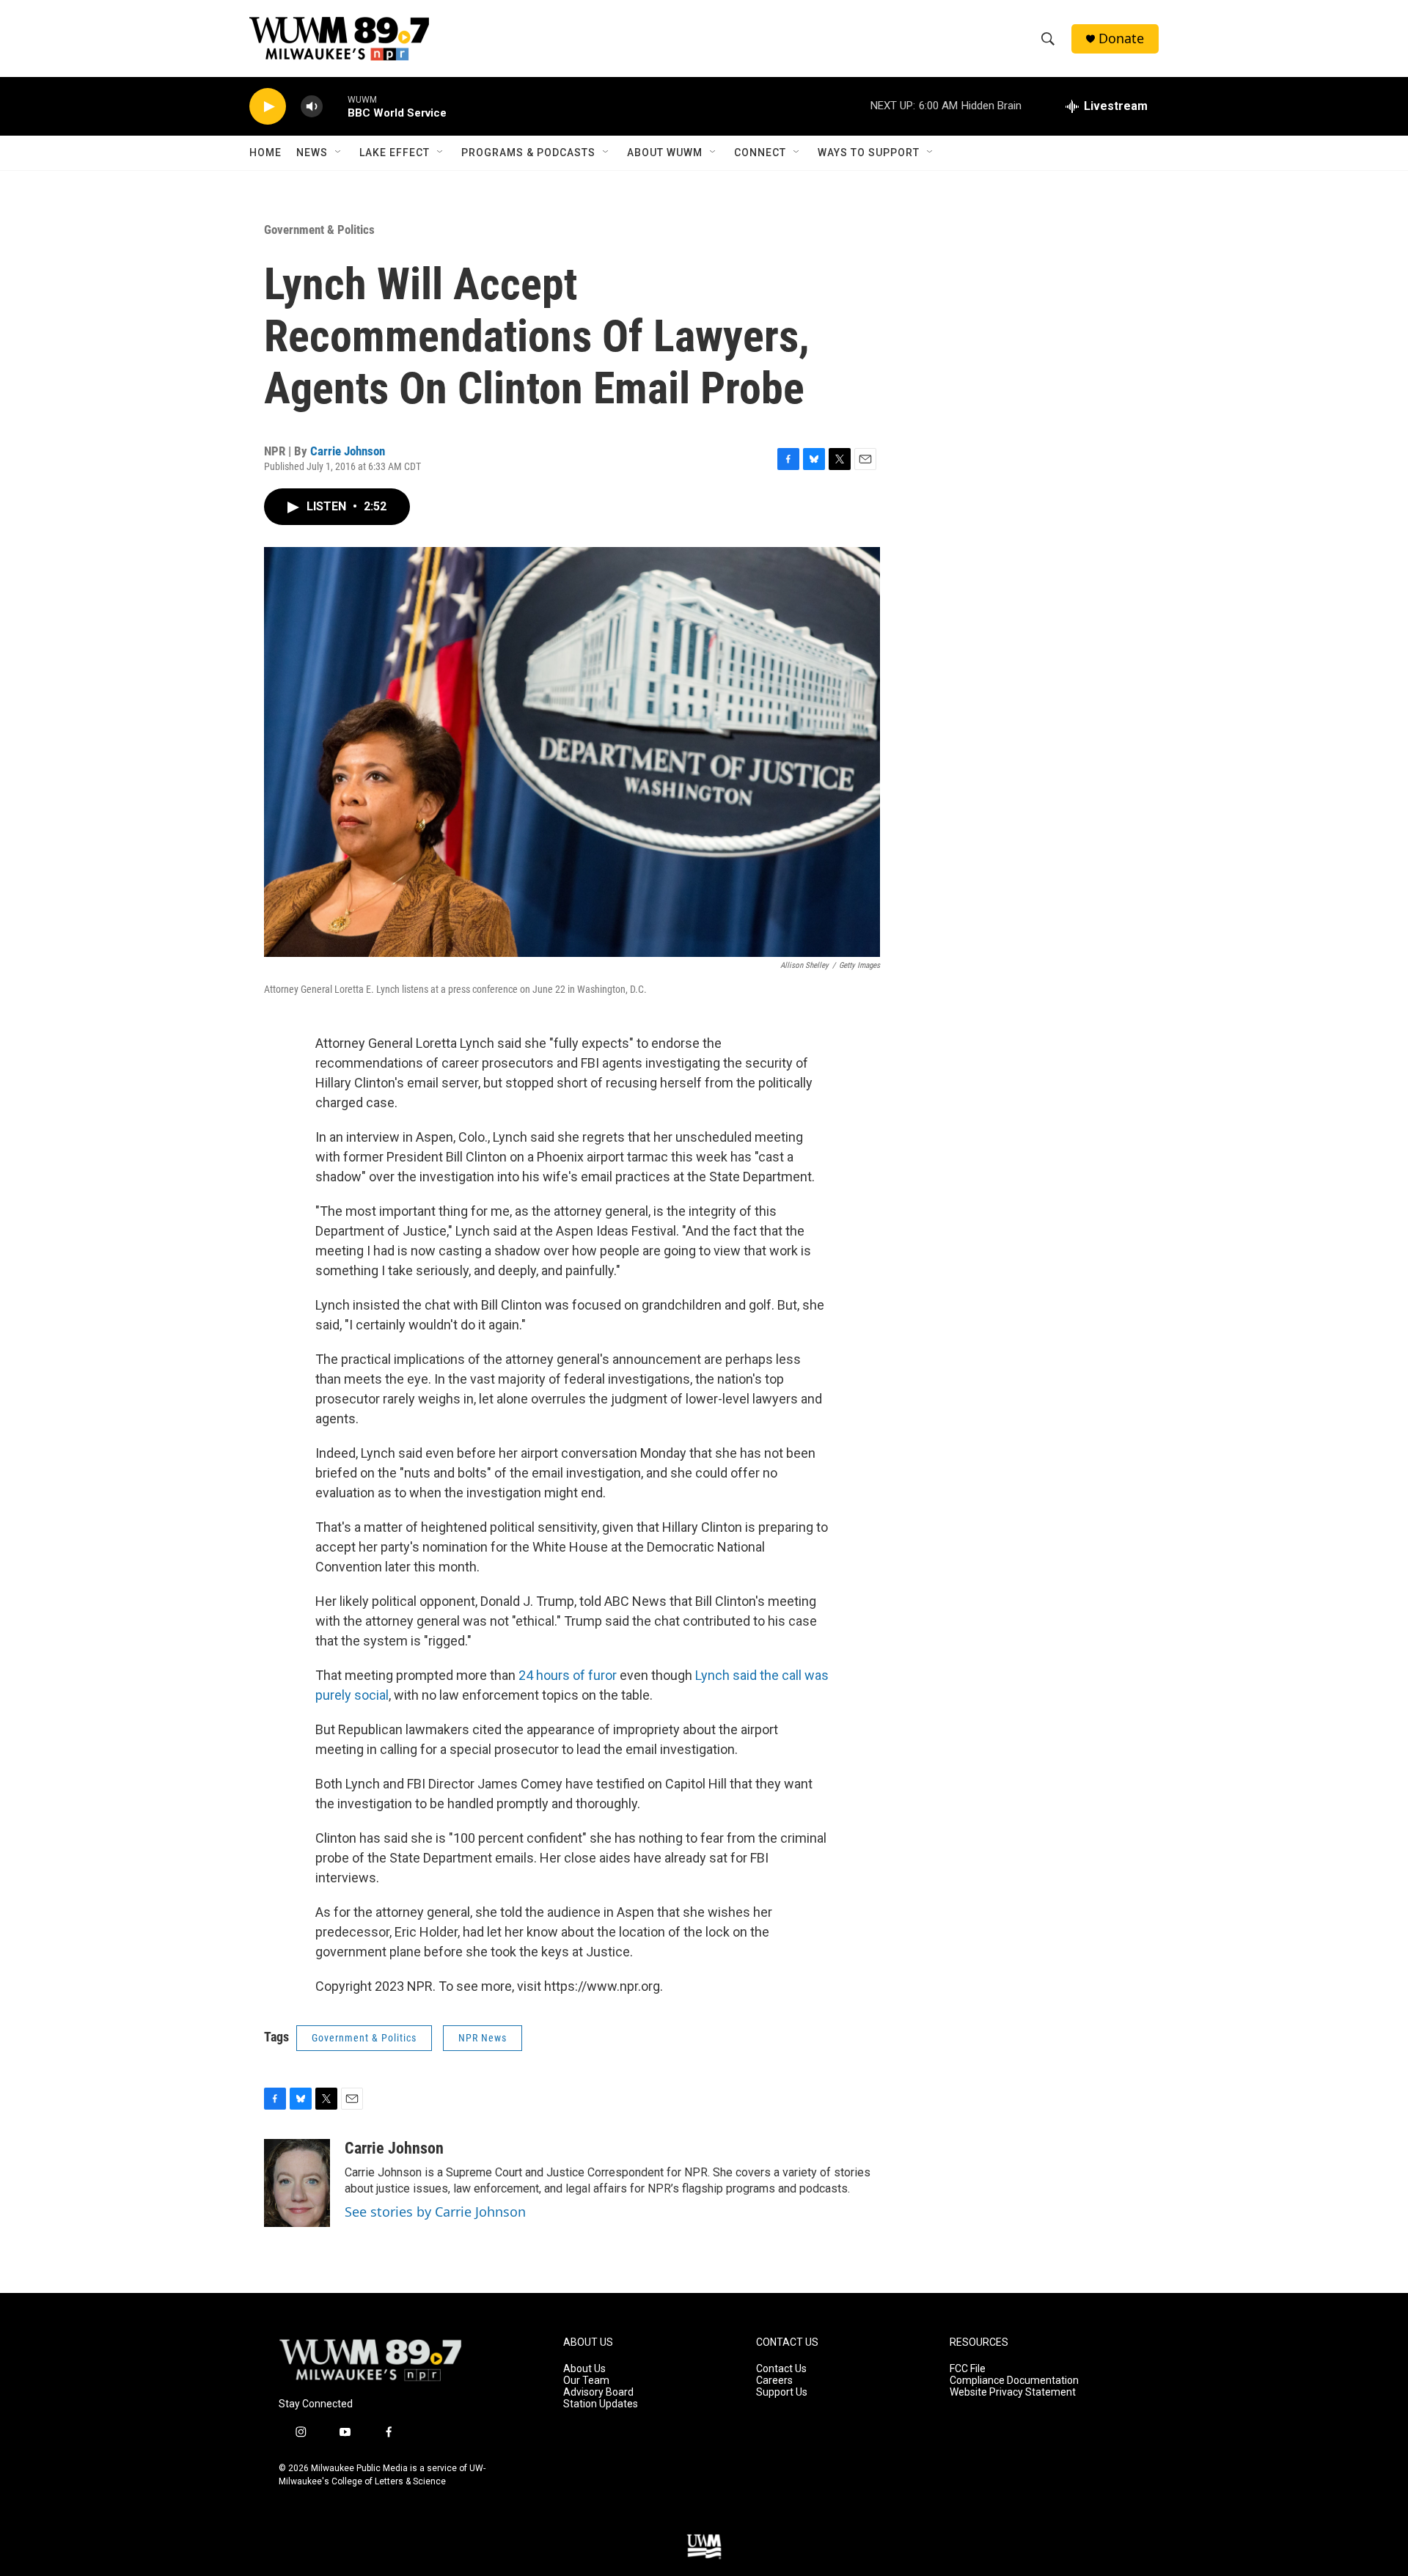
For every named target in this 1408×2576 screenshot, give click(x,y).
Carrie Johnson (348, 451)
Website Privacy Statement (1013, 2392)
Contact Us (781, 2369)
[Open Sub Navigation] (339, 153)
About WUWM (665, 153)
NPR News (483, 2038)
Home (265, 153)
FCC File (968, 2369)
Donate (1121, 38)
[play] (268, 107)
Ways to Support (869, 153)
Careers (774, 2381)
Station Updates (601, 2404)
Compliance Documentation (1014, 2381)
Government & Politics (319, 230)
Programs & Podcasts (528, 153)
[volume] (312, 107)
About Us (584, 2369)
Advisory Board (598, 2392)
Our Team (586, 2381)
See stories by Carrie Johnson (435, 2212)
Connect (760, 153)
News (312, 153)
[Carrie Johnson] (297, 2183)
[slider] (335, 106)
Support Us (782, 2392)
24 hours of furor (568, 1675)
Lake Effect (395, 153)
